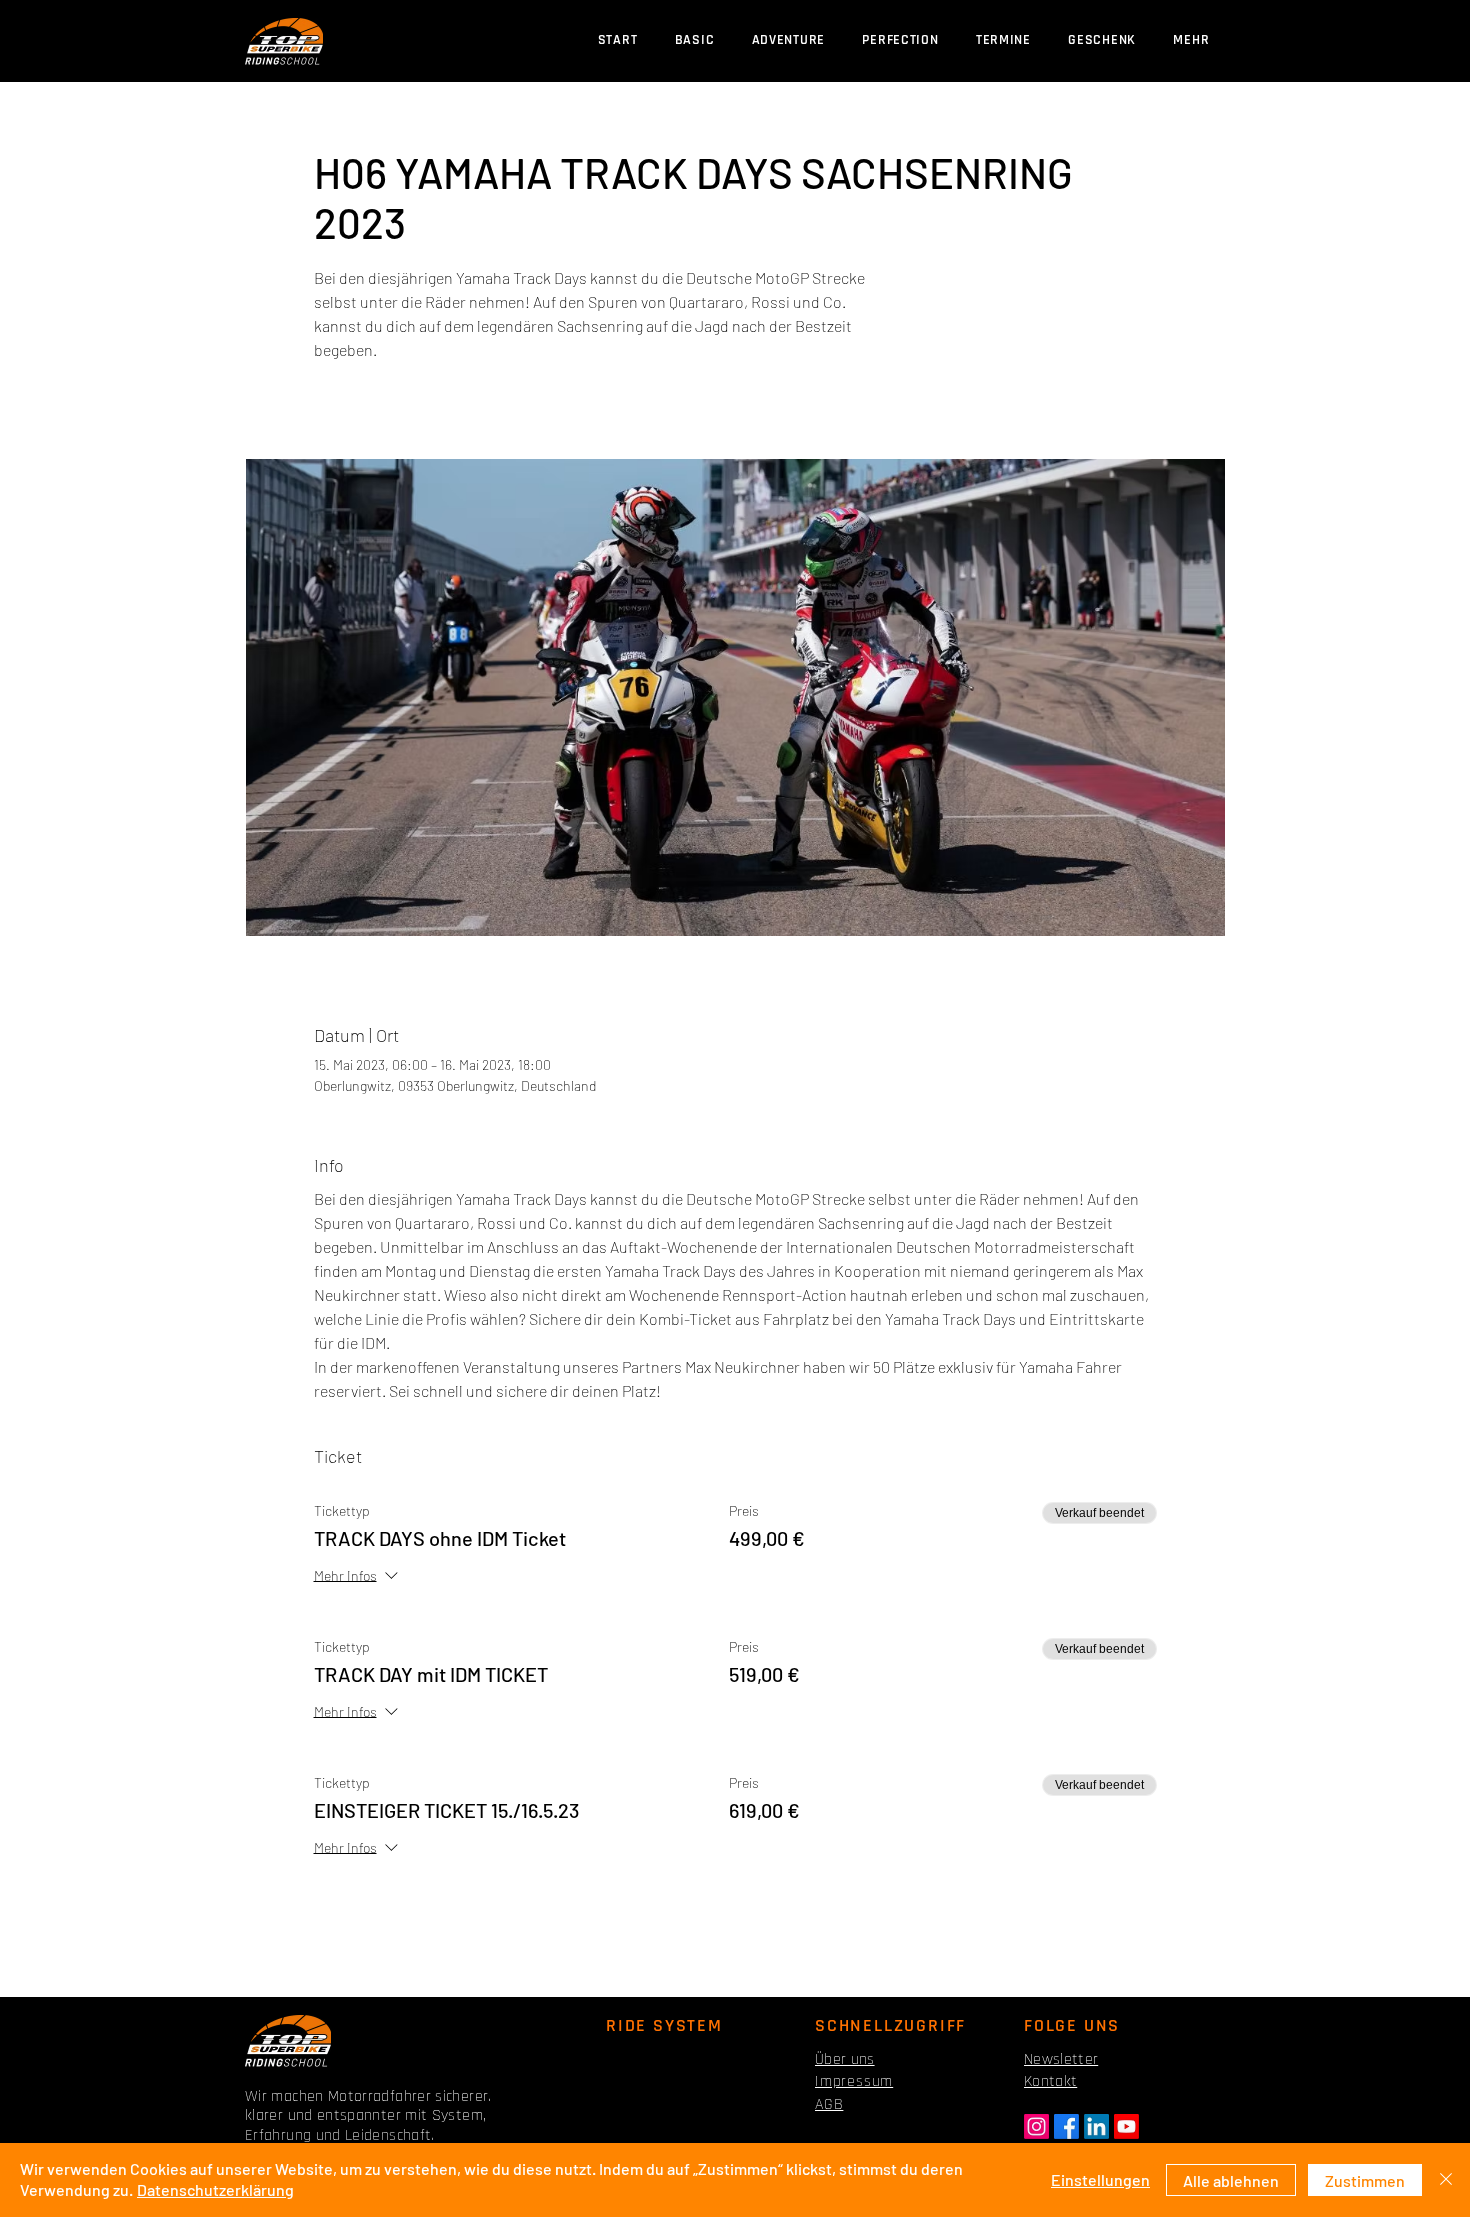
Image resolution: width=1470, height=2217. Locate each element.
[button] (1003, 40)
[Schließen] (1446, 2180)
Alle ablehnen (1231, 2180)
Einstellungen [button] (1100, 2179)
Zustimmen (1365, 2180)
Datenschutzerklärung (215, 2189)
